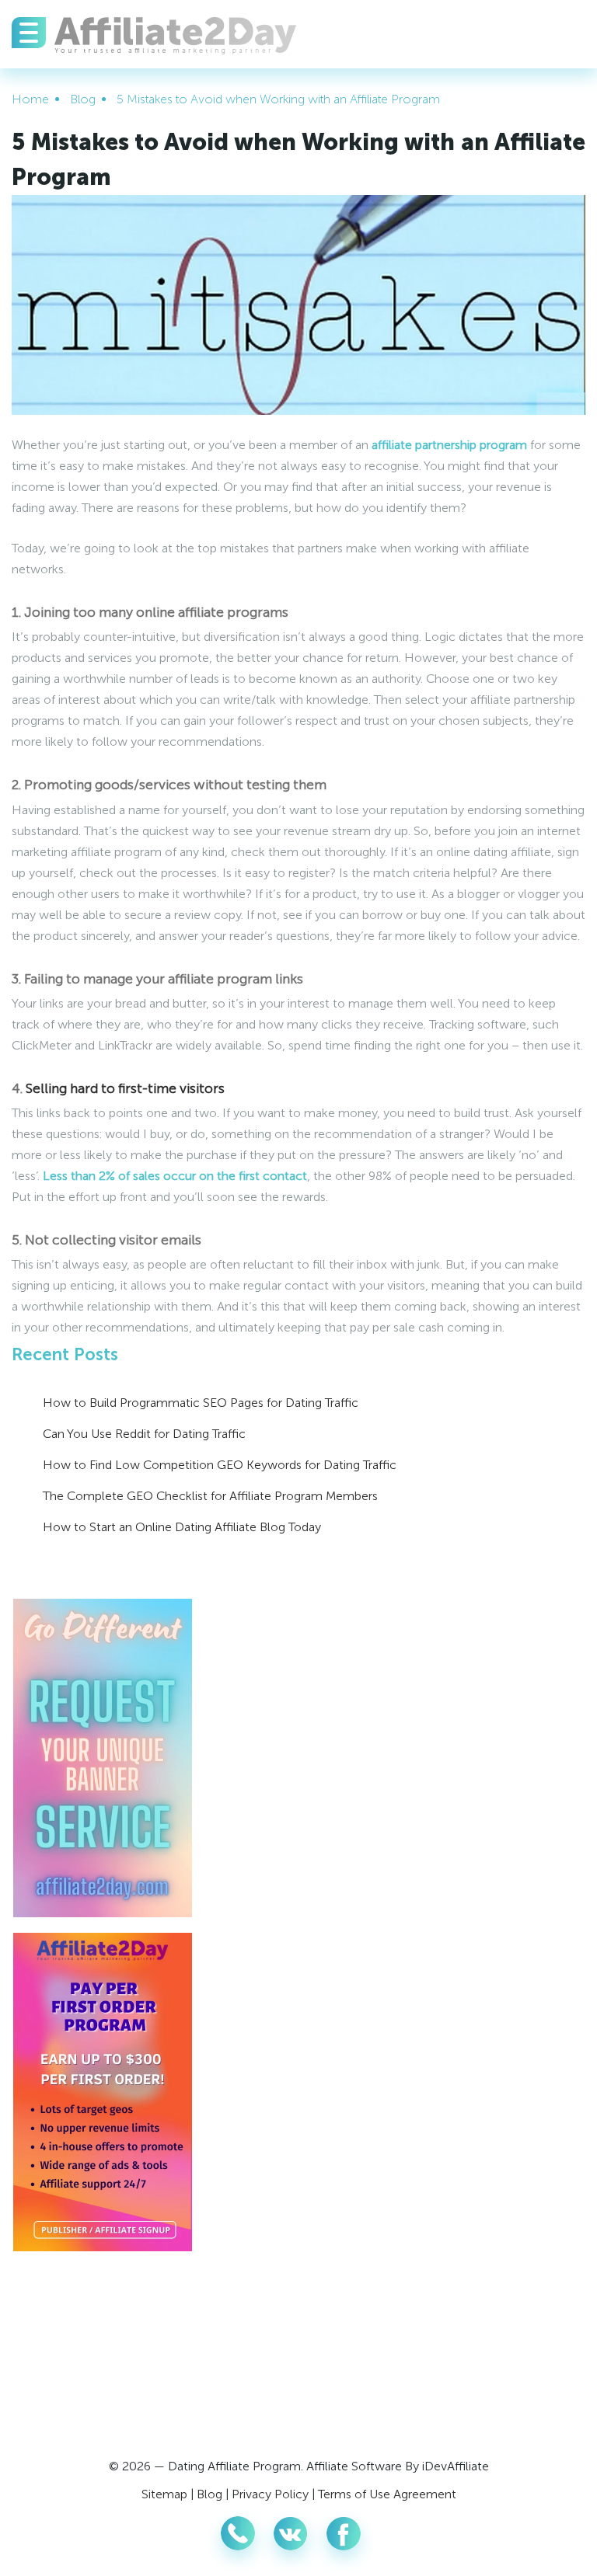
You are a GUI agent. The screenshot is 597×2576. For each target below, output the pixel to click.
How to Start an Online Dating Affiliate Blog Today (182, 1527)
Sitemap (164, 2494)
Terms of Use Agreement (387, 2494)
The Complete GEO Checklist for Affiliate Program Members (210, 1496)
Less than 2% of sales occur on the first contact (173, 1176)
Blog (209, 2494)
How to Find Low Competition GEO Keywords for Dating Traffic (220, 1465)
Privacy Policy (270, 2494)
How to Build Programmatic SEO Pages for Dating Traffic (201, 1403)
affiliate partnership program (449, 445)
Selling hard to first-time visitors (125, 1088)
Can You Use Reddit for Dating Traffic (144, 1434)
